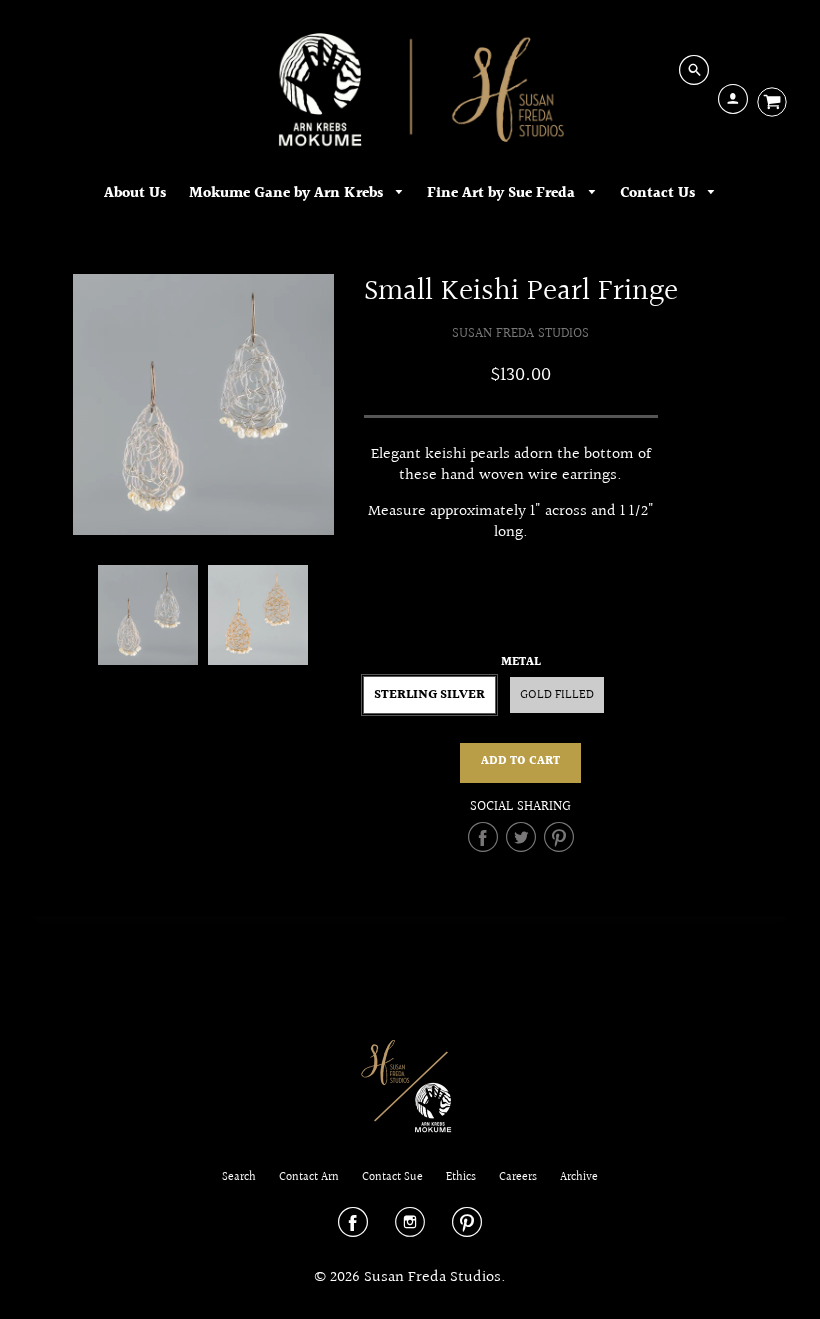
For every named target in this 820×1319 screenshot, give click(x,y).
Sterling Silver (429, 695)
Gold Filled (557, 695)
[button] (520, 763)
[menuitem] (135, 193)
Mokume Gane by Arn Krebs (288, 193)
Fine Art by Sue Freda (503, 193)
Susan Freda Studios (520, 333)
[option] (203, 404)
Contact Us (659, 193)
